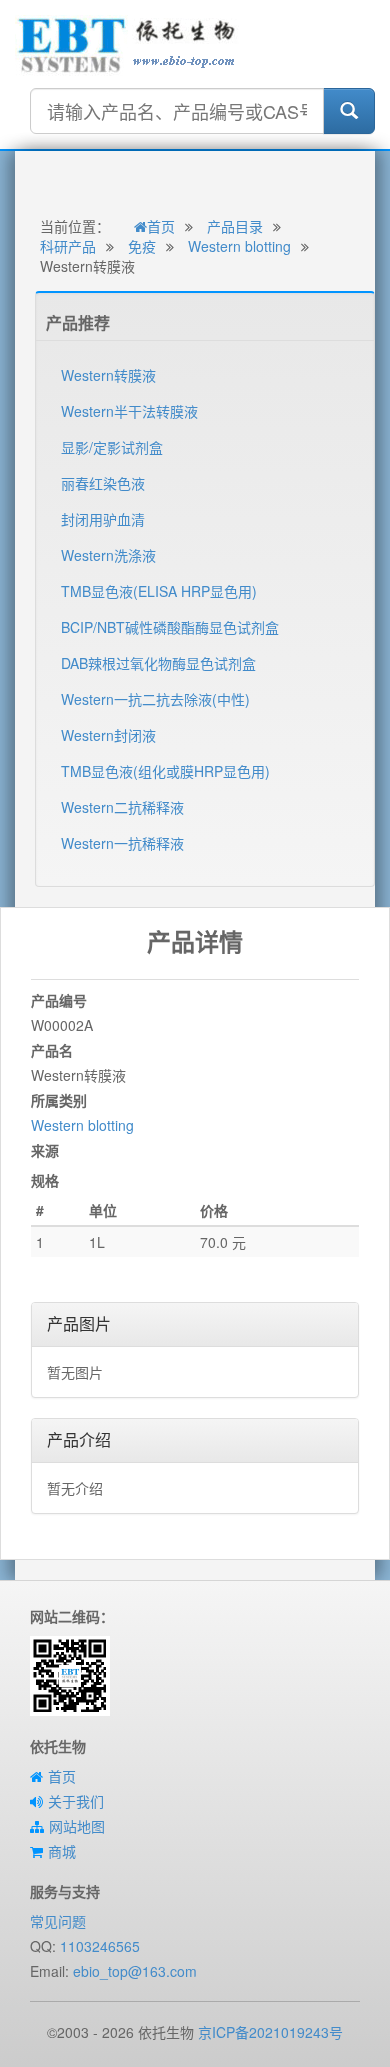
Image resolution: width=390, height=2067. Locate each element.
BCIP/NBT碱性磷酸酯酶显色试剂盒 (170, 627)
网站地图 (77, 1826)
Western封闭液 (108, 735)
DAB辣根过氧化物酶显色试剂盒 (158, 663)
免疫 (142, 246)
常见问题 (58, 1921)
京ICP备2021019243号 (270, 2032)
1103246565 (100, 1946)
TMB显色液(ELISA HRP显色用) (159, 591)
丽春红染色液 (103, 483)
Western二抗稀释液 (122, 807)
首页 (161, 226)
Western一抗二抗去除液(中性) (155, 699)
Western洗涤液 (108, 555)
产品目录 (235, 226)
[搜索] (349, 111)
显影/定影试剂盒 (112, 447)
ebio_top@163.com (135, 1971)
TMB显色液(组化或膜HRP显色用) (165, 771)
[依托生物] (127, 43)
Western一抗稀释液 (122, 843)
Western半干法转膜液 (129, 411)
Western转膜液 (108, 375)
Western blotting (239, 246)
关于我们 (76, 1801)
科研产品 (68, 246)
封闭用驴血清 (103, 519)
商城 (62, 1851)
